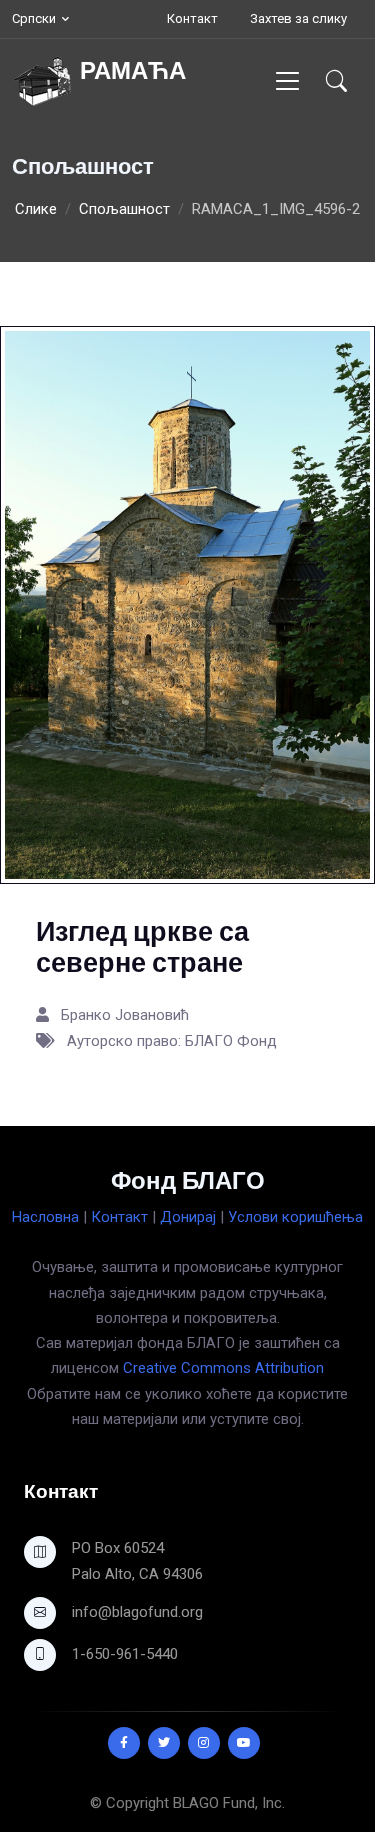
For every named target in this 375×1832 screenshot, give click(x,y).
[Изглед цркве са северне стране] (187, 604)
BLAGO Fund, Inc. (229, 1803)
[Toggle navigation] (287, 80)
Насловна (45, 1217)
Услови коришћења (295, 1217)
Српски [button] (34, 18)
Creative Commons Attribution (223, 1368)
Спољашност (124, 209)
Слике (36, 209)
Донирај (188, 1217)
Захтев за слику (298, 18)
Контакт (192, 18)
